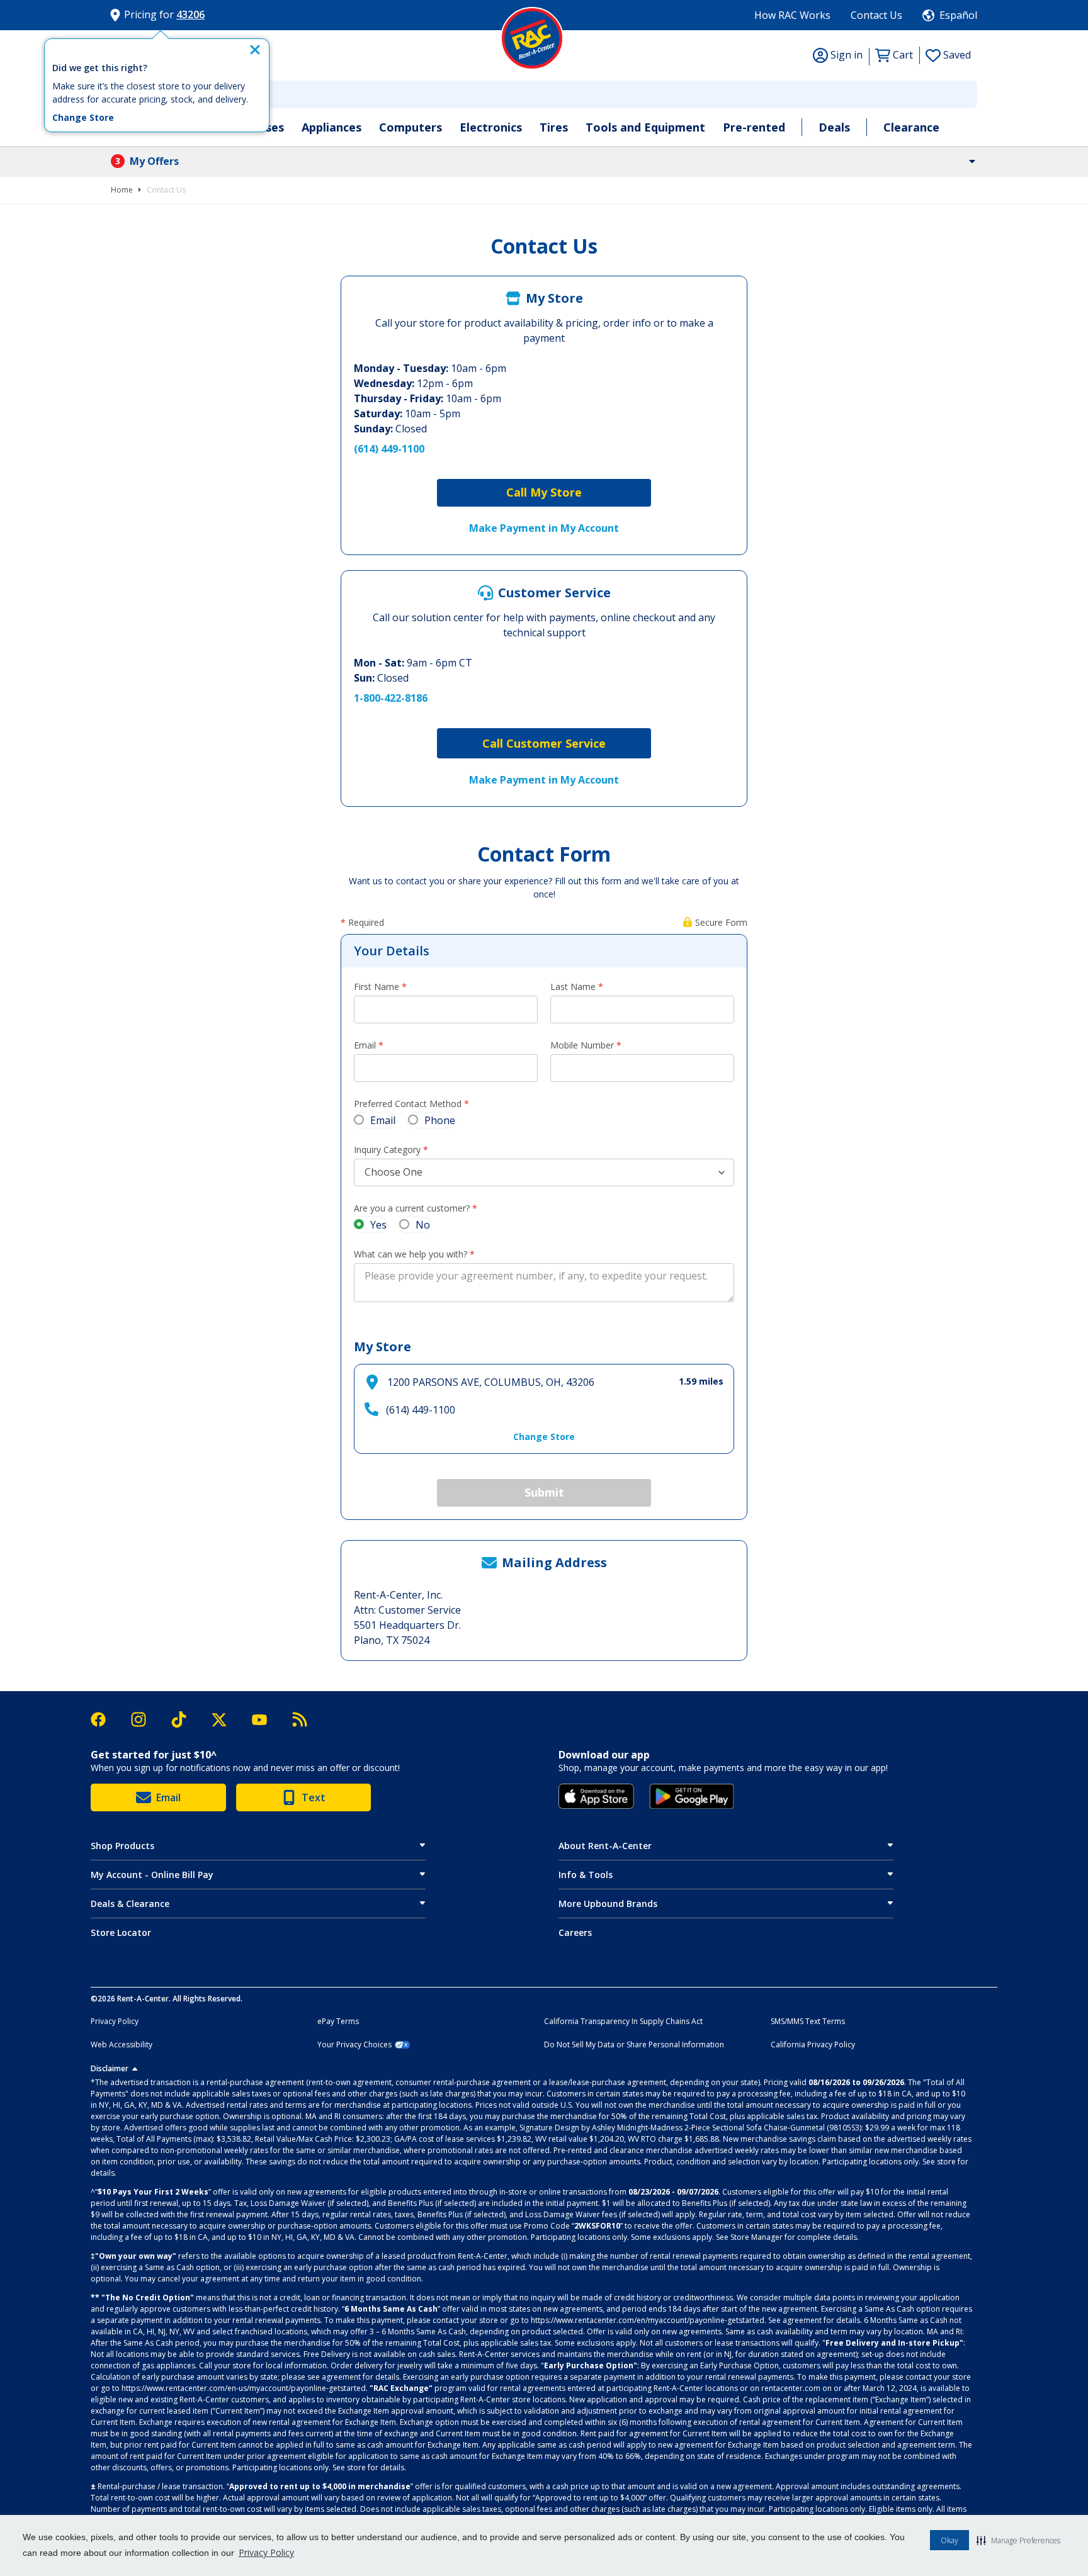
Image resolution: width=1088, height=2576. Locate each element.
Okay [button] (949, 2540)
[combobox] (544, 94)
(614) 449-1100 (389, 449)
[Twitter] (225, 1720)
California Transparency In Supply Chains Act (623, 2022)
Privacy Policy (266, 2552)
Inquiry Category (387, 1150)
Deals (834, 127)
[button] (1018, 2540)
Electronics (491, 127)
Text (314, 1797)
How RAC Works (792, 15)
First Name (377, 987)
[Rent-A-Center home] (532, 38)
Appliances (331, 127)
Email (365, 1045)
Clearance (911, 127)
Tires (554, 127)
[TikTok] (185, 1720)
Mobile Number (582, 1045)
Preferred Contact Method (408, 1104)
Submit (544, 1492)
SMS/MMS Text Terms (808, 2022)
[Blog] (300, 1719)
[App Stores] (596, 1796)
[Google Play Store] (692, 1796)
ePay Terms (338, 2022)
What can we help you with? (411, 1254)
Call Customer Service (544, 743)
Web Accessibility (122, 2045)
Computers (411, 127)
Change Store (83, 118)
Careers (575, 1932)
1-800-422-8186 (391, 698)
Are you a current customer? (412, 1208)
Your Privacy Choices (354, 2045)
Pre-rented (754, 127)
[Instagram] (145, 1719)
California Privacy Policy (813, 2045)
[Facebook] (105, 1719)
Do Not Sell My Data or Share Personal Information (634, 2045)
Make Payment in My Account (544, 528)
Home (122, 190)
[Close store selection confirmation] (255, 50)
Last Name (573, 987)
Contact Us (876, 15)
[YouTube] (266, 1720)
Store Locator (121, 1932)
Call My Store (544, 492)
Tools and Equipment (645, 127)
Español (958, 15)
